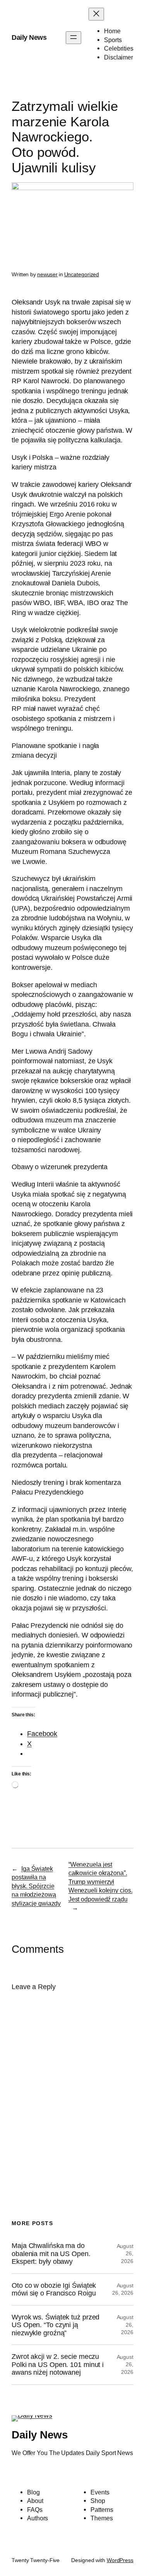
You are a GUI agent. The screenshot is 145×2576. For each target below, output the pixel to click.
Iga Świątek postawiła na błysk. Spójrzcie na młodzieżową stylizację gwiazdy (36, 1886)
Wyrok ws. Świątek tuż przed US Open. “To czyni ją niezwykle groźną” (55, 2325)
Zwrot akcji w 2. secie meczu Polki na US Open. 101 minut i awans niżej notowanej (58, 2364)
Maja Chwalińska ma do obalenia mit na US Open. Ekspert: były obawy (51, 2254)
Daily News (29, 37)
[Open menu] (73, 38)
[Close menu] (96, 14)
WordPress (120, 2560)
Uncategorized (82, 274)
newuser (47, 274)
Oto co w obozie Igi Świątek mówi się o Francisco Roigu (54, 2289)
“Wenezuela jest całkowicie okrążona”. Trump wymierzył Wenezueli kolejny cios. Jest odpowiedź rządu (101, 1882)
